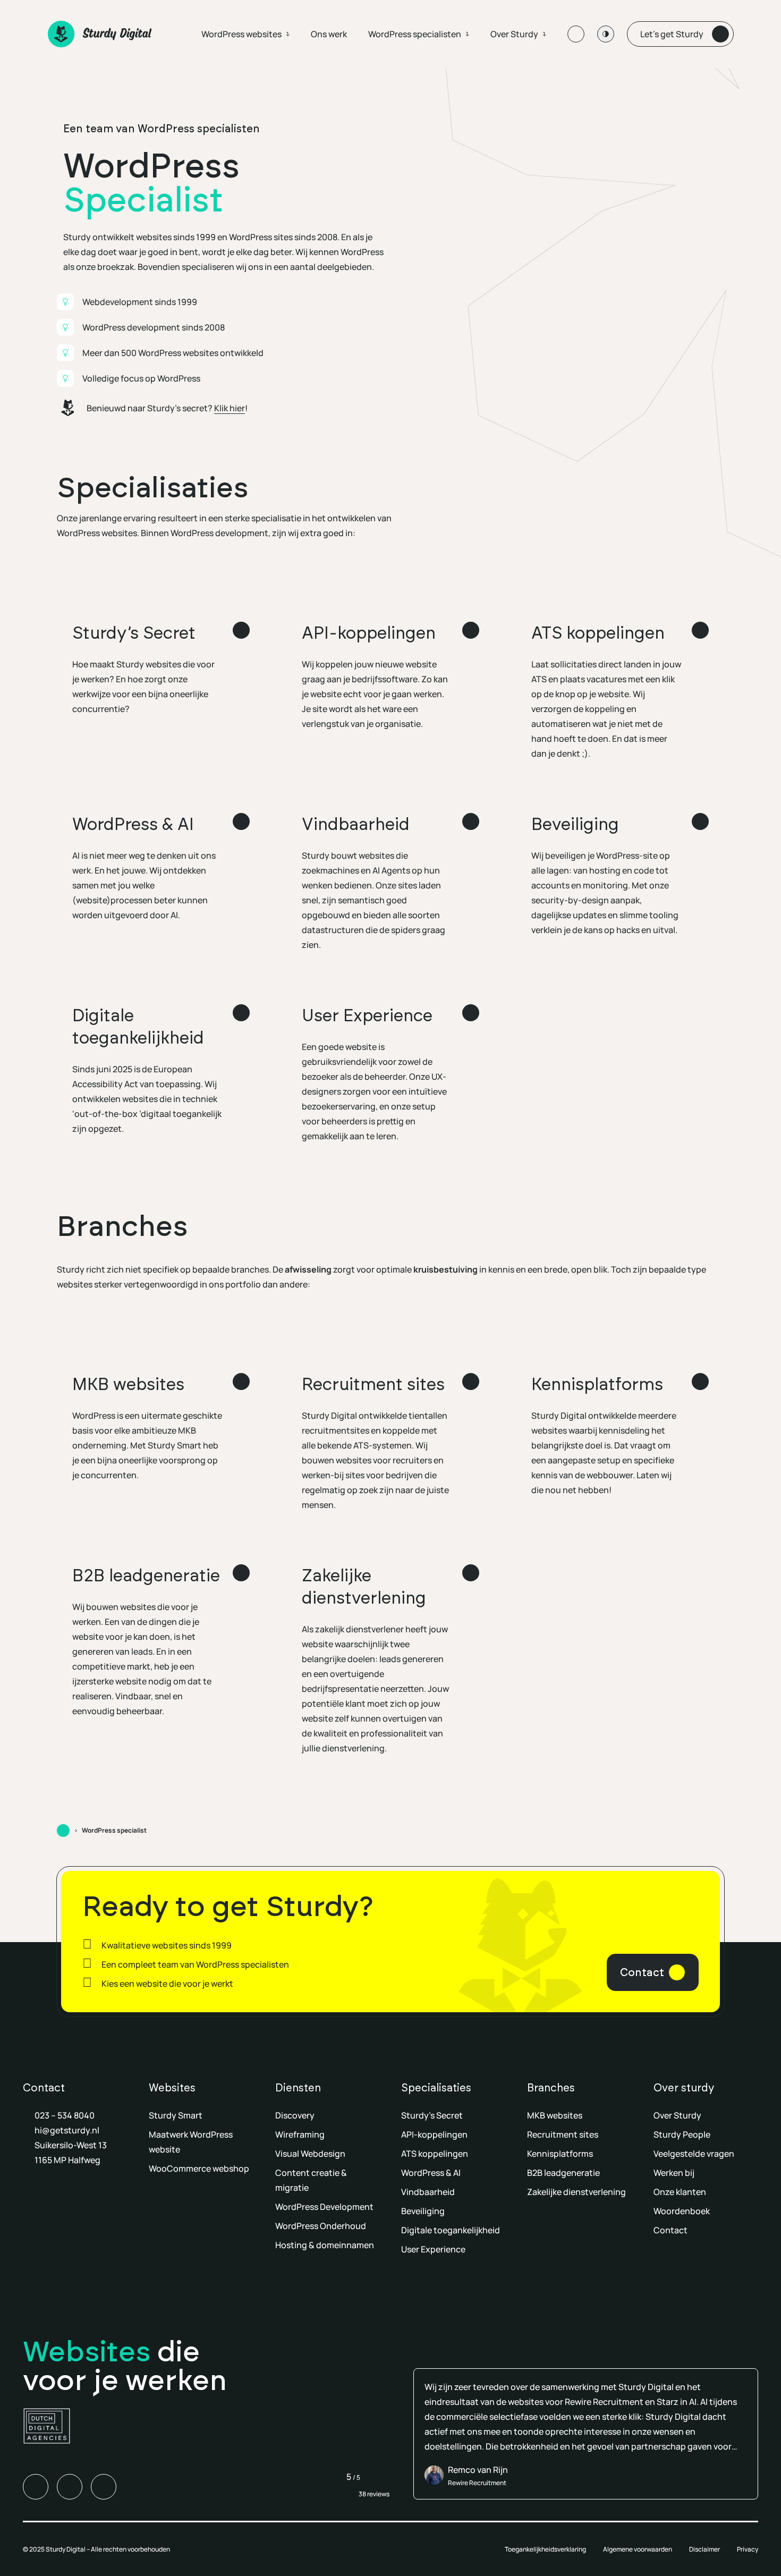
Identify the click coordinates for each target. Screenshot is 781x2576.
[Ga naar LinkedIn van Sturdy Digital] (36, 2487)
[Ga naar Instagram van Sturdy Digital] (70, 2487)
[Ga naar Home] (63, 1831)
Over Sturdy (514, 34)
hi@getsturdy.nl (67, 2130)
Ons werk (329, 34)
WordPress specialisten (415, 34)
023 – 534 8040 (65, 2115)
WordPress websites (241, 34)
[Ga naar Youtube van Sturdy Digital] (104, 2487)
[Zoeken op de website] (576, 34)
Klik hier (230, 408)
